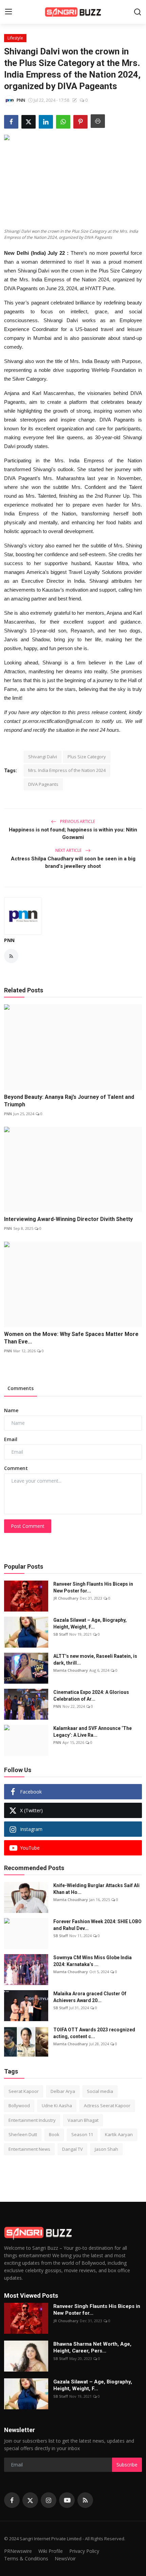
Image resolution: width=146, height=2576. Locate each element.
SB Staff (61, 1634)
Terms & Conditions (26, 2558)
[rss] (85, 2500)
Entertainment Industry (32, 2120)
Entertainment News (29, 2149)
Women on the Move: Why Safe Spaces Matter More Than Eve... (71, 1338)
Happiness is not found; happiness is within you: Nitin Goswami (73, 833)
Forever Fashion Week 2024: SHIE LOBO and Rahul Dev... (97, 1925)
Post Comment (28, 1526)
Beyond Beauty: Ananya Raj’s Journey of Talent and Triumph (69, 1101)
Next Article (69, 850)
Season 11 (82, 2134)
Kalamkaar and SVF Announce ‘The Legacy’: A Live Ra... (93, 1732)
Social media (100, 2091)
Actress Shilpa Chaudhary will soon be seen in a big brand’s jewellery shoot (73, 862)
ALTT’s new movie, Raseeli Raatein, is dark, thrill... (95, 1659)
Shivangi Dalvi (43, 757)
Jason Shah (106, 2149)
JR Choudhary (66, 1598)
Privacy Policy (84, 2551)
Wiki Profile (51, 2551)
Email (11, 1439)
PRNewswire (18, 2551)
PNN (9, 940)
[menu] (8, 12)
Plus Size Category (87, 757)
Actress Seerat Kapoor (107, 2106)
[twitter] (30, 2500)
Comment (16, 1468)
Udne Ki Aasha (57, 2106)
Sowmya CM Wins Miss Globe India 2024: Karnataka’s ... (93, 1961)
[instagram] (49, 2500)
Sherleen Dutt (23, 2134)
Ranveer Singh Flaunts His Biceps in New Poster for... (93, 1587)
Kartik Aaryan (119, 2134)
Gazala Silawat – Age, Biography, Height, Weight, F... (90, 1623)
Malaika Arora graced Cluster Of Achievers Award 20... (90, 1997)
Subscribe (127, 2465)
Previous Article (77, 821)
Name (11, 1410)
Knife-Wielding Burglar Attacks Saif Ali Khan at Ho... (96, 1889)
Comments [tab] (21, 1388)
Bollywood (19, 2106)
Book (54, 2134)
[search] (138, 12)
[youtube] (67, 2500)
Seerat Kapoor (24, 2091)
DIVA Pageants (43, 784)
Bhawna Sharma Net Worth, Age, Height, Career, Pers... (92, 2347)
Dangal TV (72, 2149)
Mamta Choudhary (71, 1670)
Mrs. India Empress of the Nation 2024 (67, 770)
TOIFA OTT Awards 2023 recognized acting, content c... (94, 2033)
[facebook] (12, 2500)
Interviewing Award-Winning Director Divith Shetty (68, 1219)
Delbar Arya (63, 2091)
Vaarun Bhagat (83, 2120)
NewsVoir (65, 2558)
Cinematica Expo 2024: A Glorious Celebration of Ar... (91, 1696)
